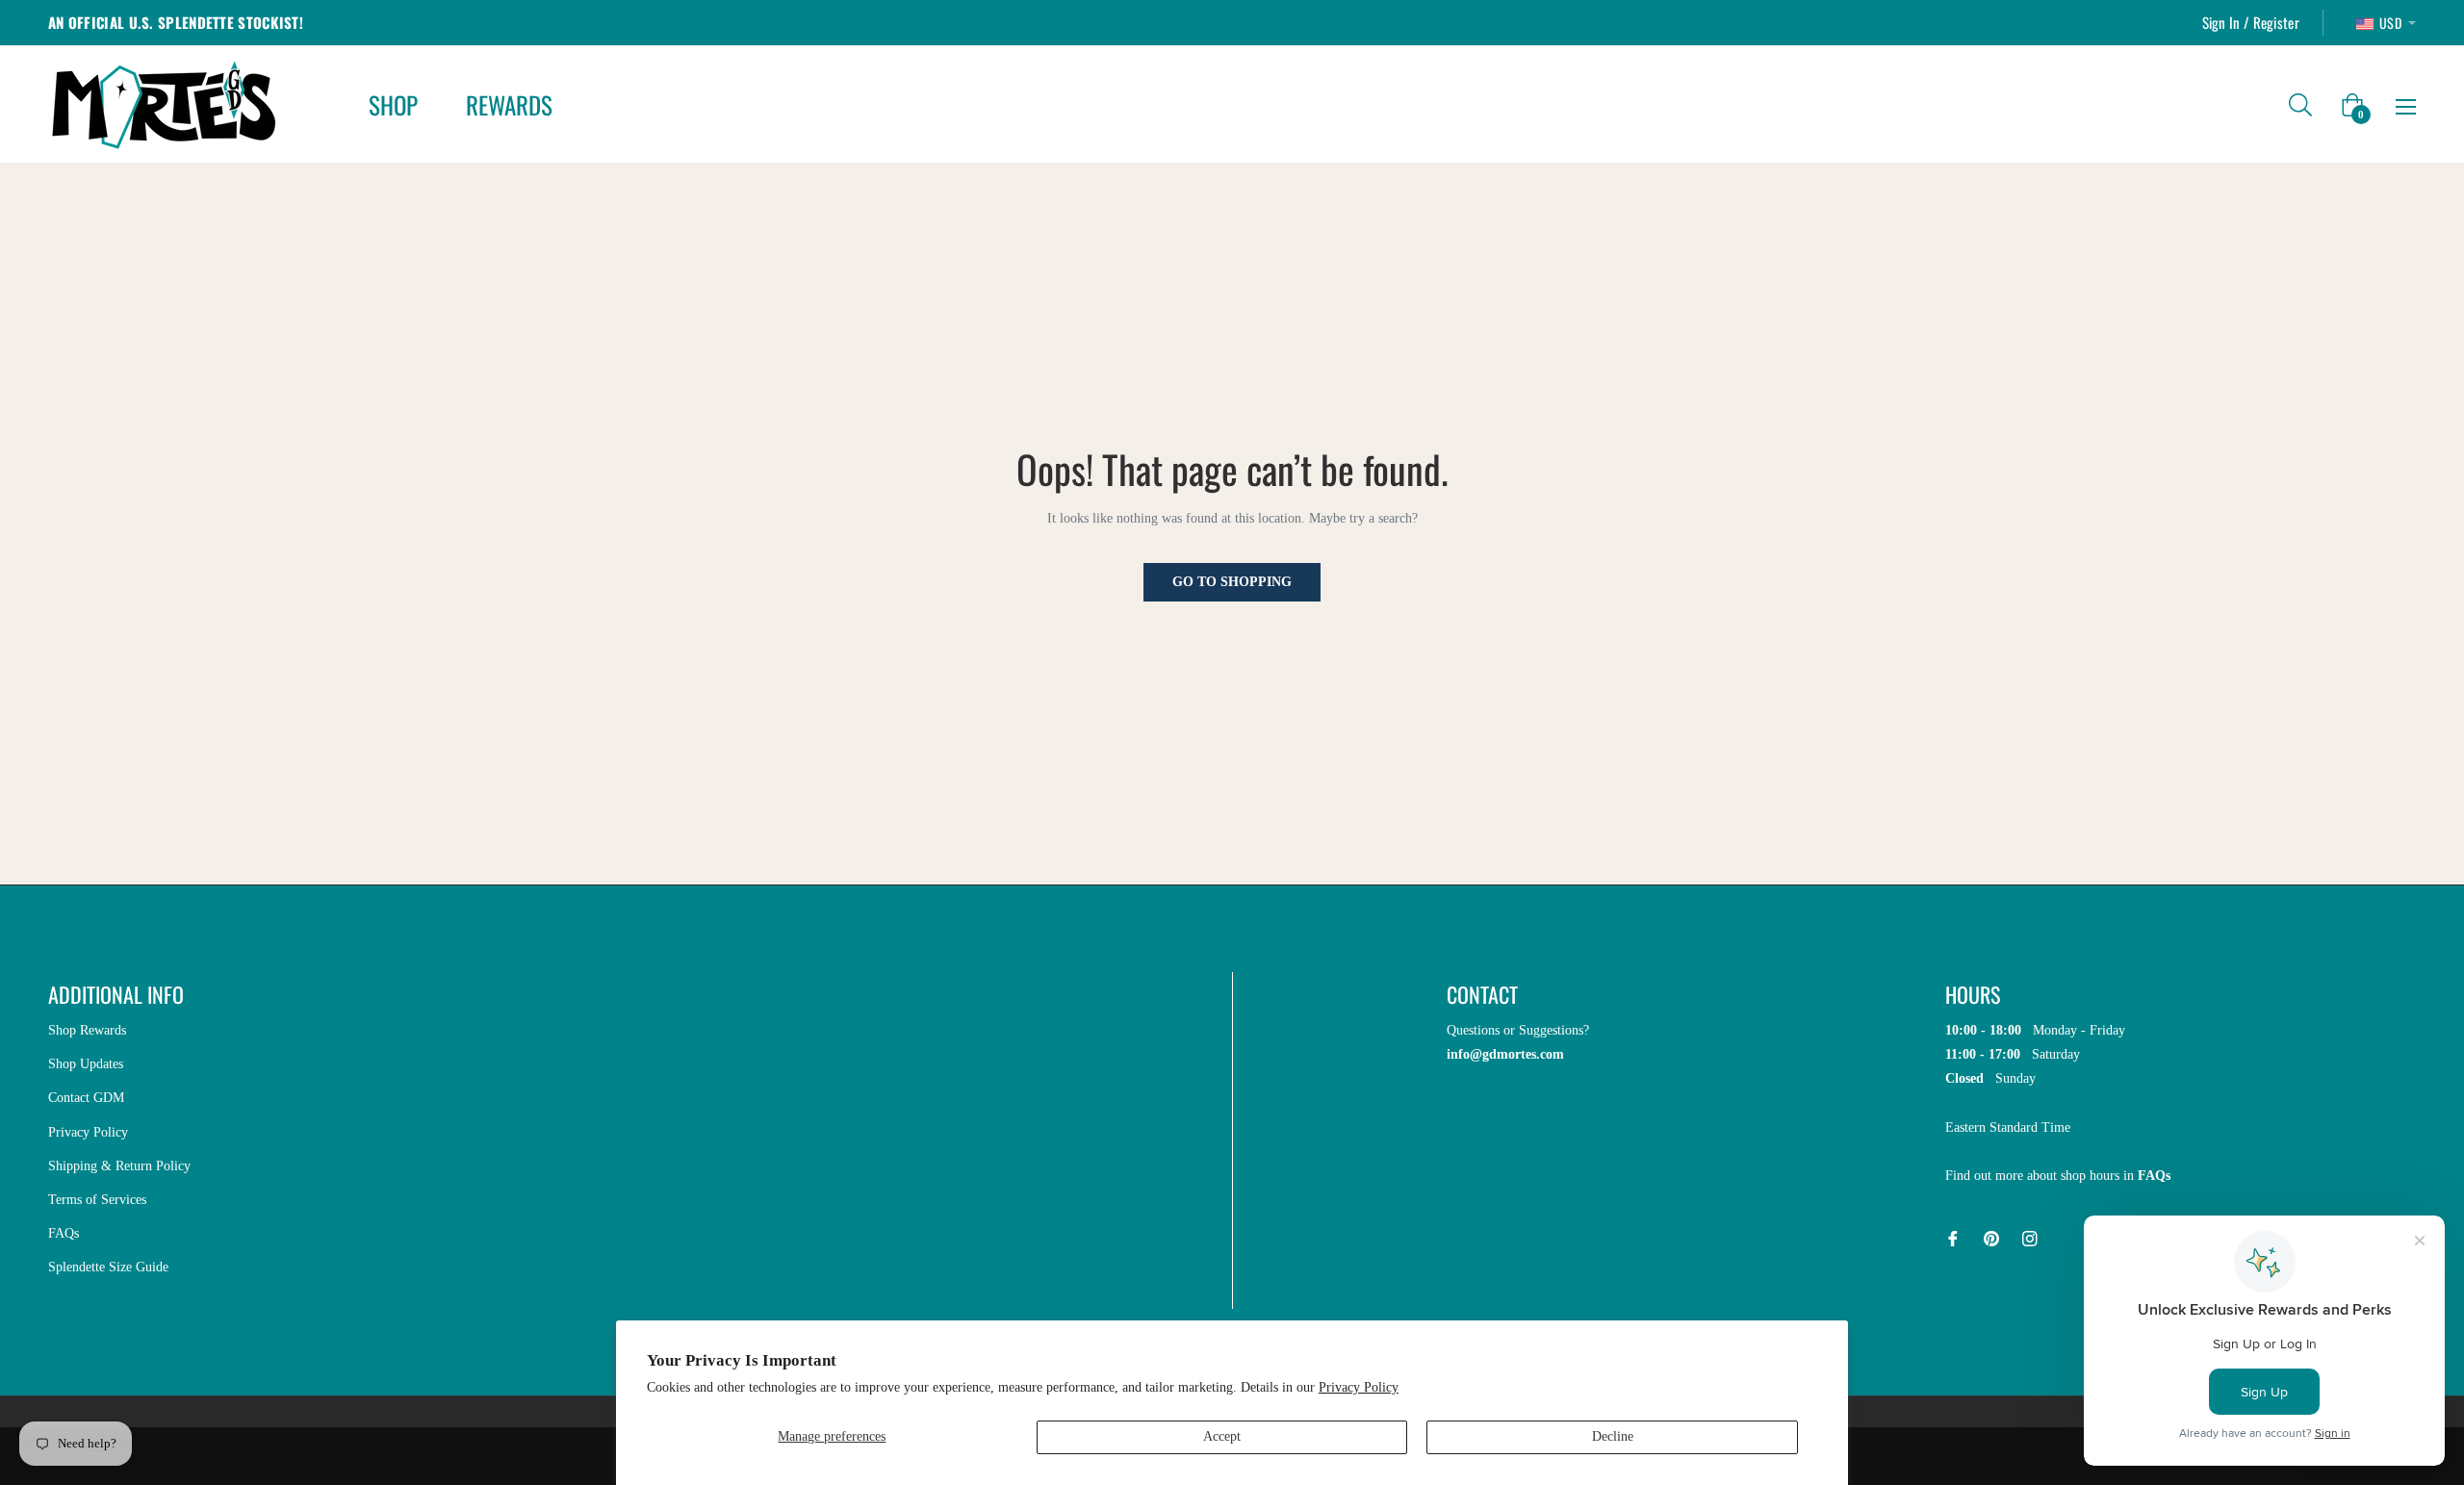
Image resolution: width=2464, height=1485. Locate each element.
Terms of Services (97, 1200)
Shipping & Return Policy (119, 1166)
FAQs (64, 1233)
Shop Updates (86, 1064)
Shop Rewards (87, 1030)
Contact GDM (86, 1098)
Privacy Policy (1359, 1387)
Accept (1222, 1436)
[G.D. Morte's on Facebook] (1953, 1237)
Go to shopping (1232, 582)
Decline (1613, 1436)
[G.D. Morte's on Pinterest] (1991, 1237)
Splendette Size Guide (108, 1267)
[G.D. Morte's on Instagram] (2030, 1237)
